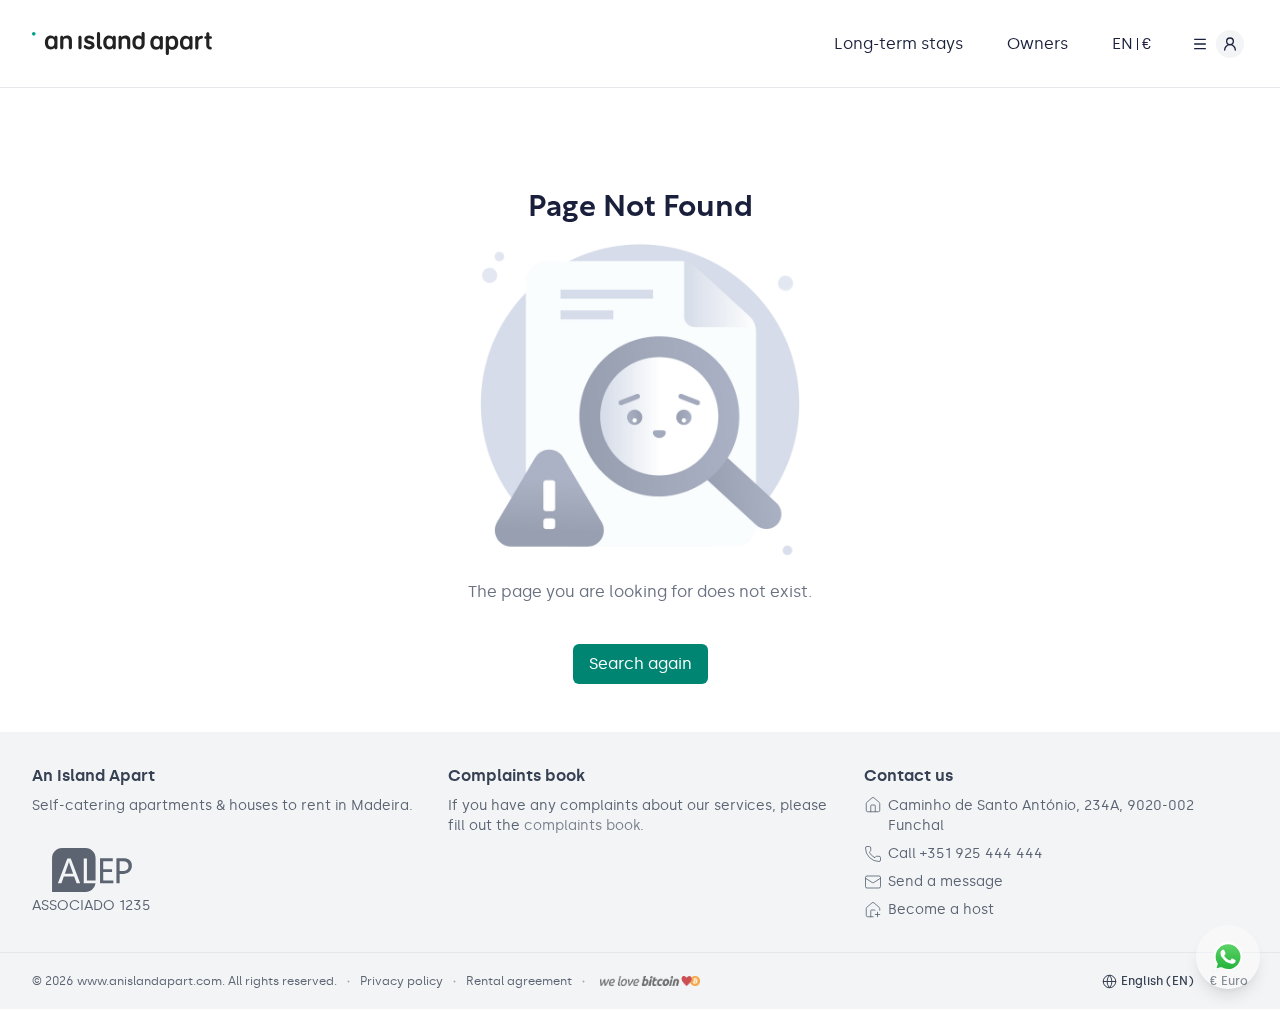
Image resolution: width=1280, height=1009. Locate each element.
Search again (640, 663)
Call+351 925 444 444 (965, 853)
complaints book (582, 825)
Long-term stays (898, 43)
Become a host (941, 909)
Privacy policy (401, 981)
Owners (1037, 43)
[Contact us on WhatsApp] (1228, 957)
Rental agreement (519, 981)
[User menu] (1214, 44)
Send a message (945, 881)
